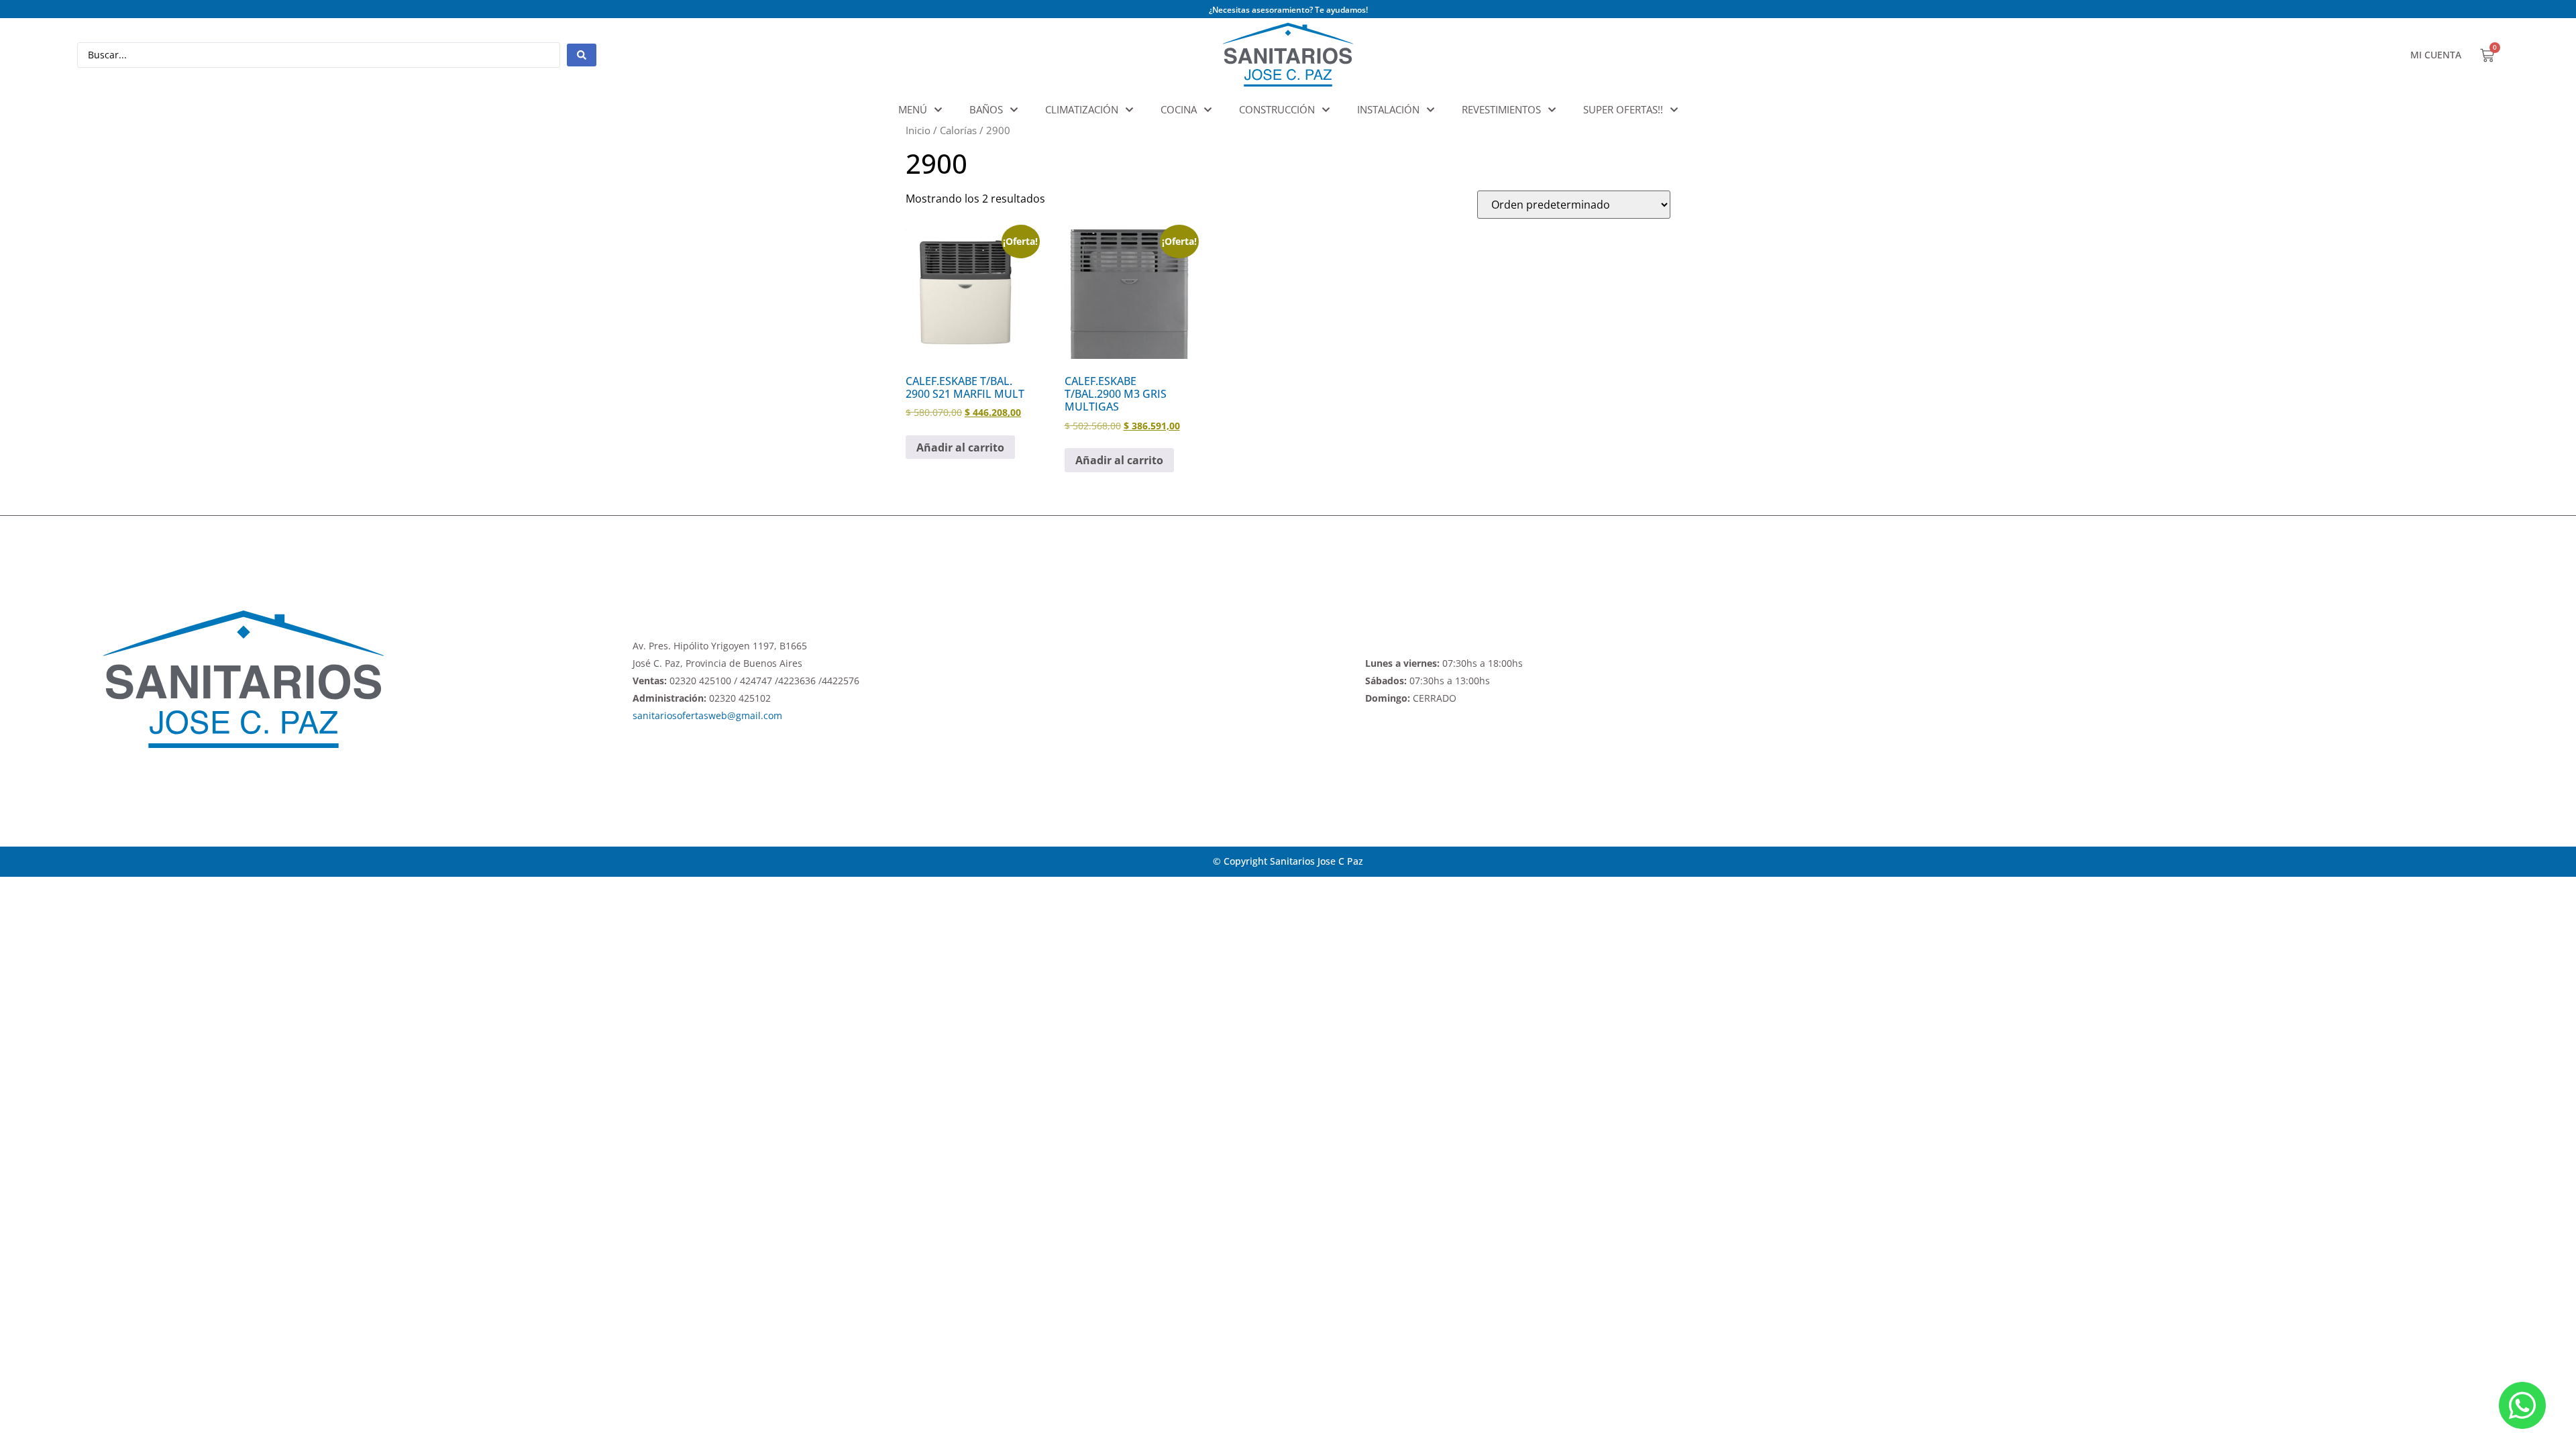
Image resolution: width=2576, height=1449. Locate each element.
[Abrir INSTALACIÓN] (1431, 110)
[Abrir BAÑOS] (1014, 110)
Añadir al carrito (960, 447)
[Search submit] (582, 55)
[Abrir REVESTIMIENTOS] (1552, 110)
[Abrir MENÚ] (938, 110)
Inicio (918, 130)
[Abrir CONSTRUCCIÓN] (1326, 110)
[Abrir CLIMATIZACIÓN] (1129, 110)
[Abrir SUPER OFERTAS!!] (1674, 110)
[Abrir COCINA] (1208, 110)
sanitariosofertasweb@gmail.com (707, 715)
